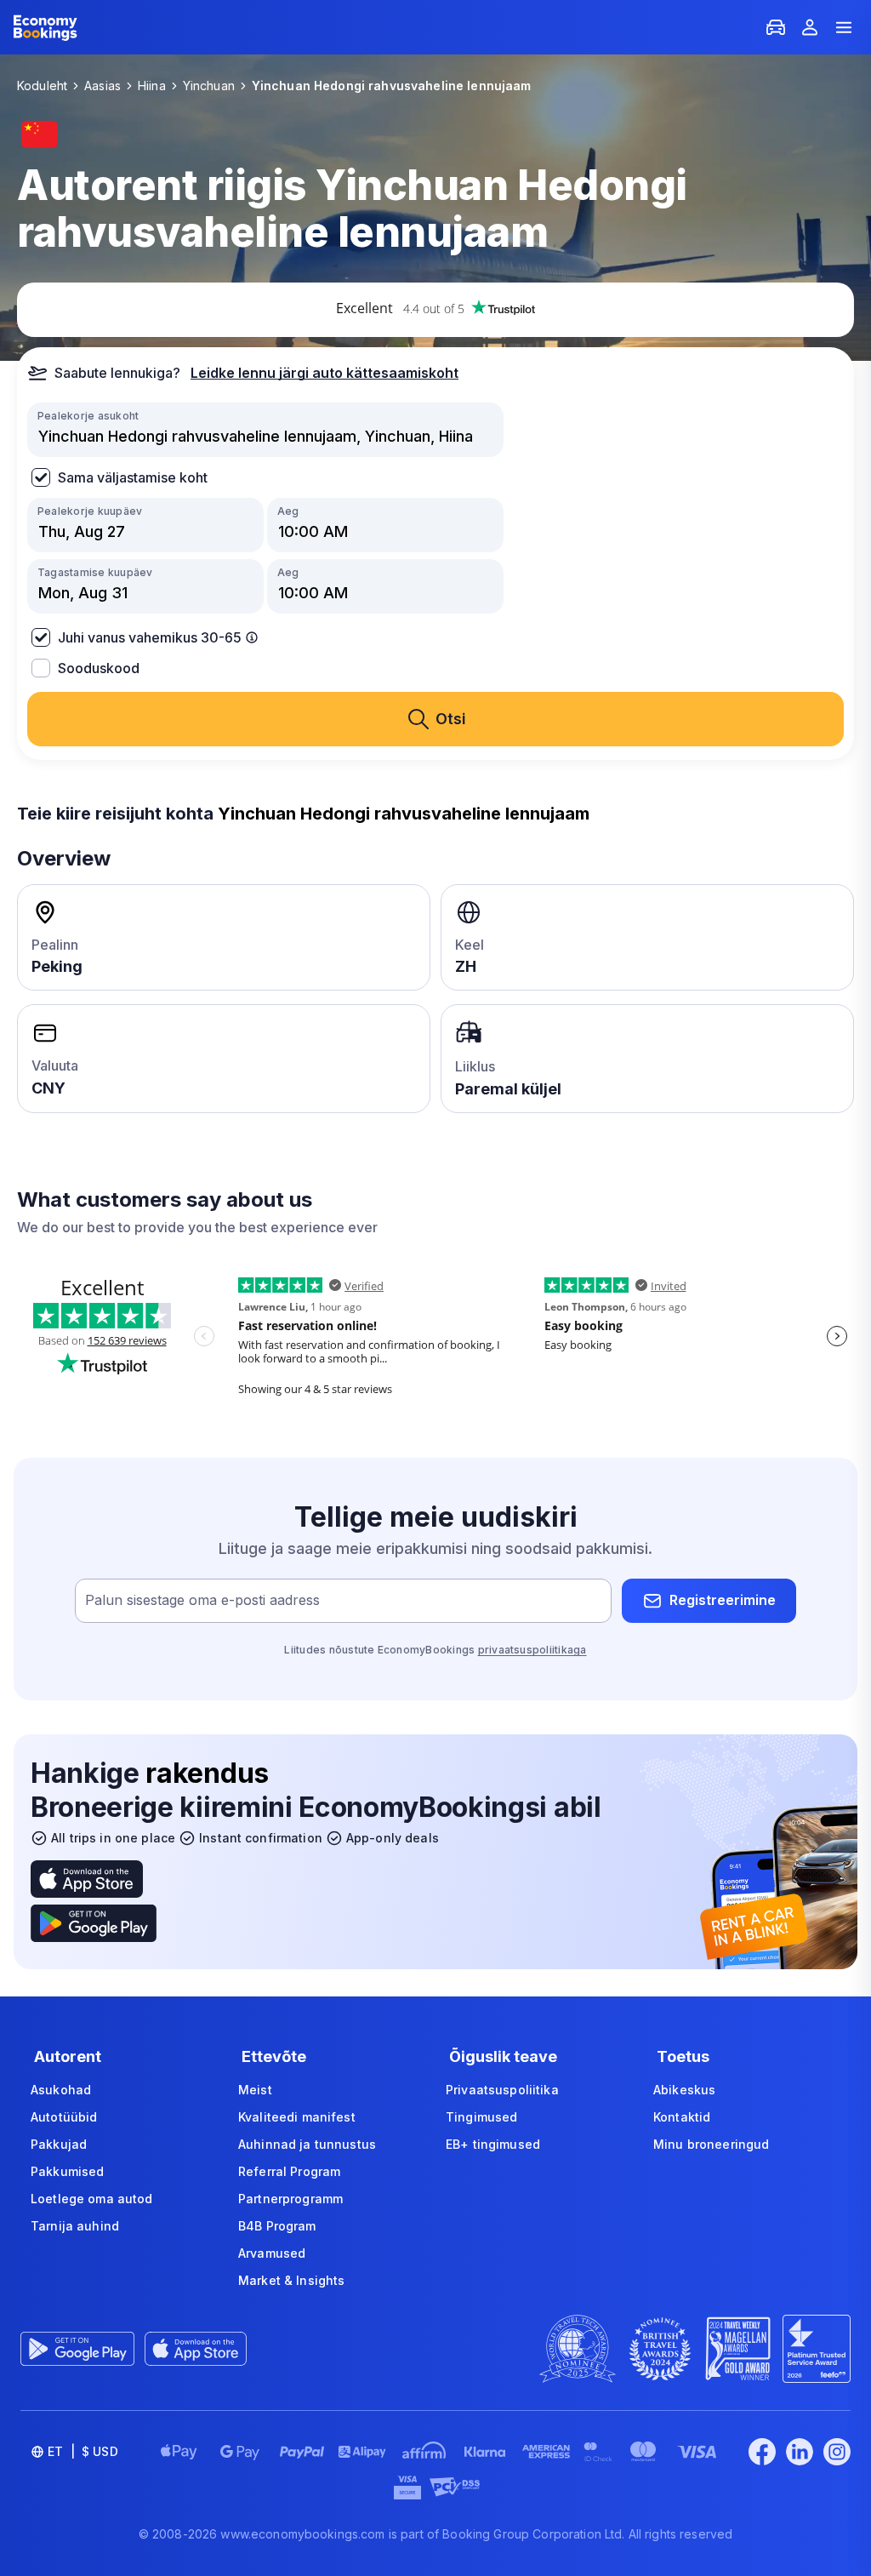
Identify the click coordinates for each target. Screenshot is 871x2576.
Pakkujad (59, 2144)
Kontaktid (682, 2117)
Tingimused (481, 2117)
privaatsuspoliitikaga (532, 1650)
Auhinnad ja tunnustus (307, 2144)
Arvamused (272, 2253)
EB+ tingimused (493, 2144)
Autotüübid (64, 2117)
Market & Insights (291, 2280)
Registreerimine (723, 1600)
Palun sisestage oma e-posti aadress (202, 1600)
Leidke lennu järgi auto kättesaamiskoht (324, 373)
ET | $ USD (83, 2451)
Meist (255, 2090)
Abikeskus (684, 2090)
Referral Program (289, 2171)
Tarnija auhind (75, 2226)
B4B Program (277, 2226)
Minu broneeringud (711, 2144)
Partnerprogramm (290, 2199)
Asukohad (61, 2090)
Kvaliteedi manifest (297, 2117)
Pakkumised (67, 2171)
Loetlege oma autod (92, 2199)
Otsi (451, 719)
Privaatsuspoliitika (502, 2090)
